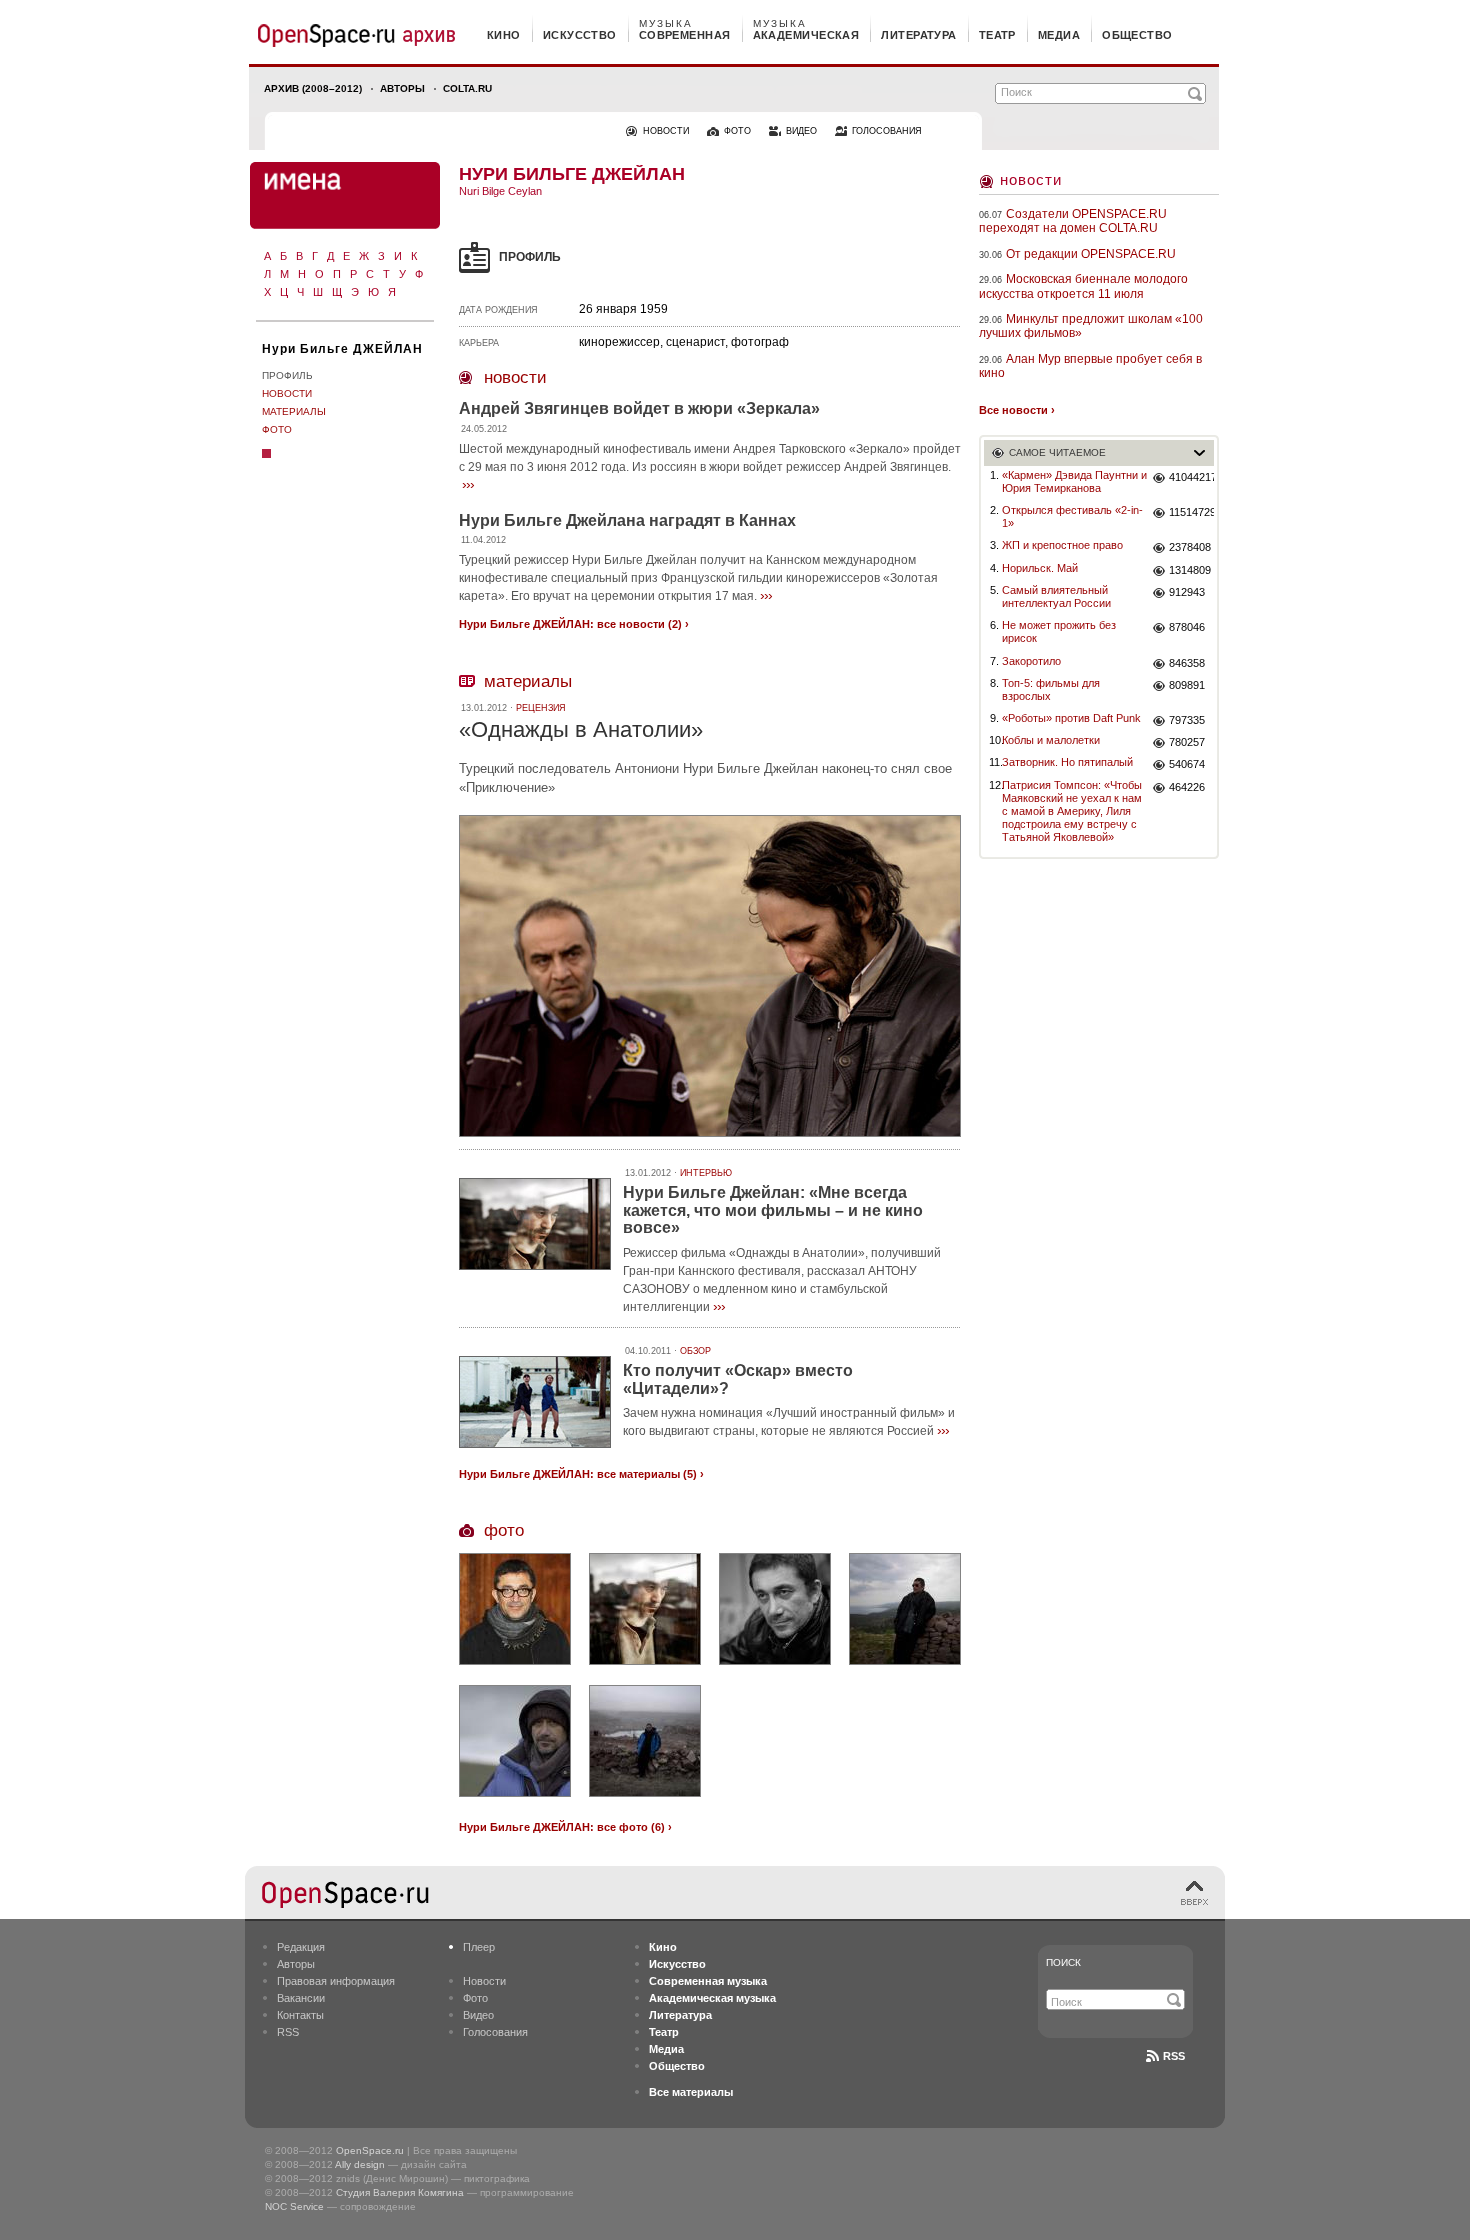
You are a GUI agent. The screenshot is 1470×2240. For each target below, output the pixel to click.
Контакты (300, 2015)
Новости (287, 393)
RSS (288, 2032)
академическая (806, 35)
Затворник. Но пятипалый (1067, 762)
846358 (1187, 663)
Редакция (301, 1947)
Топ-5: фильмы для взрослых (1051, 689)
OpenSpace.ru (370, 2150)
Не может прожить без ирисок (1059, 631)
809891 (1187, 685)
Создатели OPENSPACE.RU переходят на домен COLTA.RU (1073, 221)
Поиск (1063, 1962)
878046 (1187, 627)
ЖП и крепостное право (1062, 545)
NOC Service (294, 2206)
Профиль (287, 375)
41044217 (1191, 477)
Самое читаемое (1057, 452)
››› (468, 484)
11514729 (1191, 512)
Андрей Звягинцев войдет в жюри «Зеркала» (639, 408)
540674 (1187, 764)
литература (918, 35)
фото (737, 131)
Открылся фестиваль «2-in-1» (1072, 516)
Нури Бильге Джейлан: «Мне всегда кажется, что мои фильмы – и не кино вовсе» (773, 1210)
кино (504, 35)
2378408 (1190, 547)
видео (801, 131)
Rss (1174, 2056)
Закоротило (1031, 661)
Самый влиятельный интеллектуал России (1056, 596)
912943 (1187, 592)
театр (997, 35)
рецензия (541, 708)
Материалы (294, 411)
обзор (695, 1351)
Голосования (495, 2032)
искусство (580, 35)
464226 (1187, 787)
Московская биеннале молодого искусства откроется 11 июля (1083, 286)
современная (685, 35)
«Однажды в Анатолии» (581, 729)
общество (1137, 35)
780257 (1187, 742)
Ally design (360, 2164)
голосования (887, 131)
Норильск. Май (1040, 568)
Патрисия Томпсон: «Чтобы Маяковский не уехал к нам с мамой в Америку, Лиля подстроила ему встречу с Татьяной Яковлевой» (1072, 811)
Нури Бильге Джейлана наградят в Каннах (627, 520)
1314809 (1190, 570)
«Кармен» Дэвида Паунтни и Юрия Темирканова (1074, 481)
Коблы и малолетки (1051, 740)
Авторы (402, 88)
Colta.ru (467, 88)
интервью (706, 1173)
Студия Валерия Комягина (400, 2192)
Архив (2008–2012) (313, 88)
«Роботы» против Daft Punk (1071, 718)
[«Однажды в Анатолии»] (710, 1139)
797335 (1187, 720)
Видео (478, 2015)
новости (666, 131)
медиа (1059, 35)
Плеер (479, 1947)
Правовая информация (336, 1981)
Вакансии (301, 1998)
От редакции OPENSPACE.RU (1091, 254)
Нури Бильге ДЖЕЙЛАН (342, 349)
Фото (277, 429)
